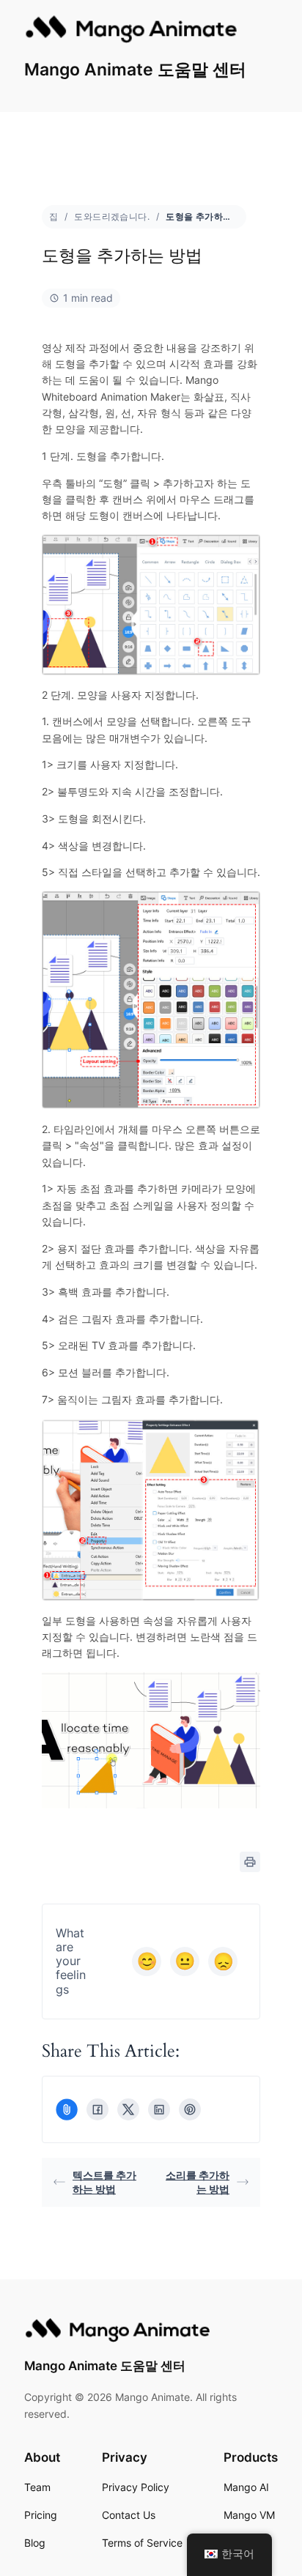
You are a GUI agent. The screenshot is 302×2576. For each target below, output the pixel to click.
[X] (128, 2109)
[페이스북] (97, 2109)
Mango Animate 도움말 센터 (135, 70)
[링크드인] (159, 2109)
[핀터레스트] (190, 2109)
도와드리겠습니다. (112, 216)
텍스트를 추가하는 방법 (104, 2182)
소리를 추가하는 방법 (198, 2182)
